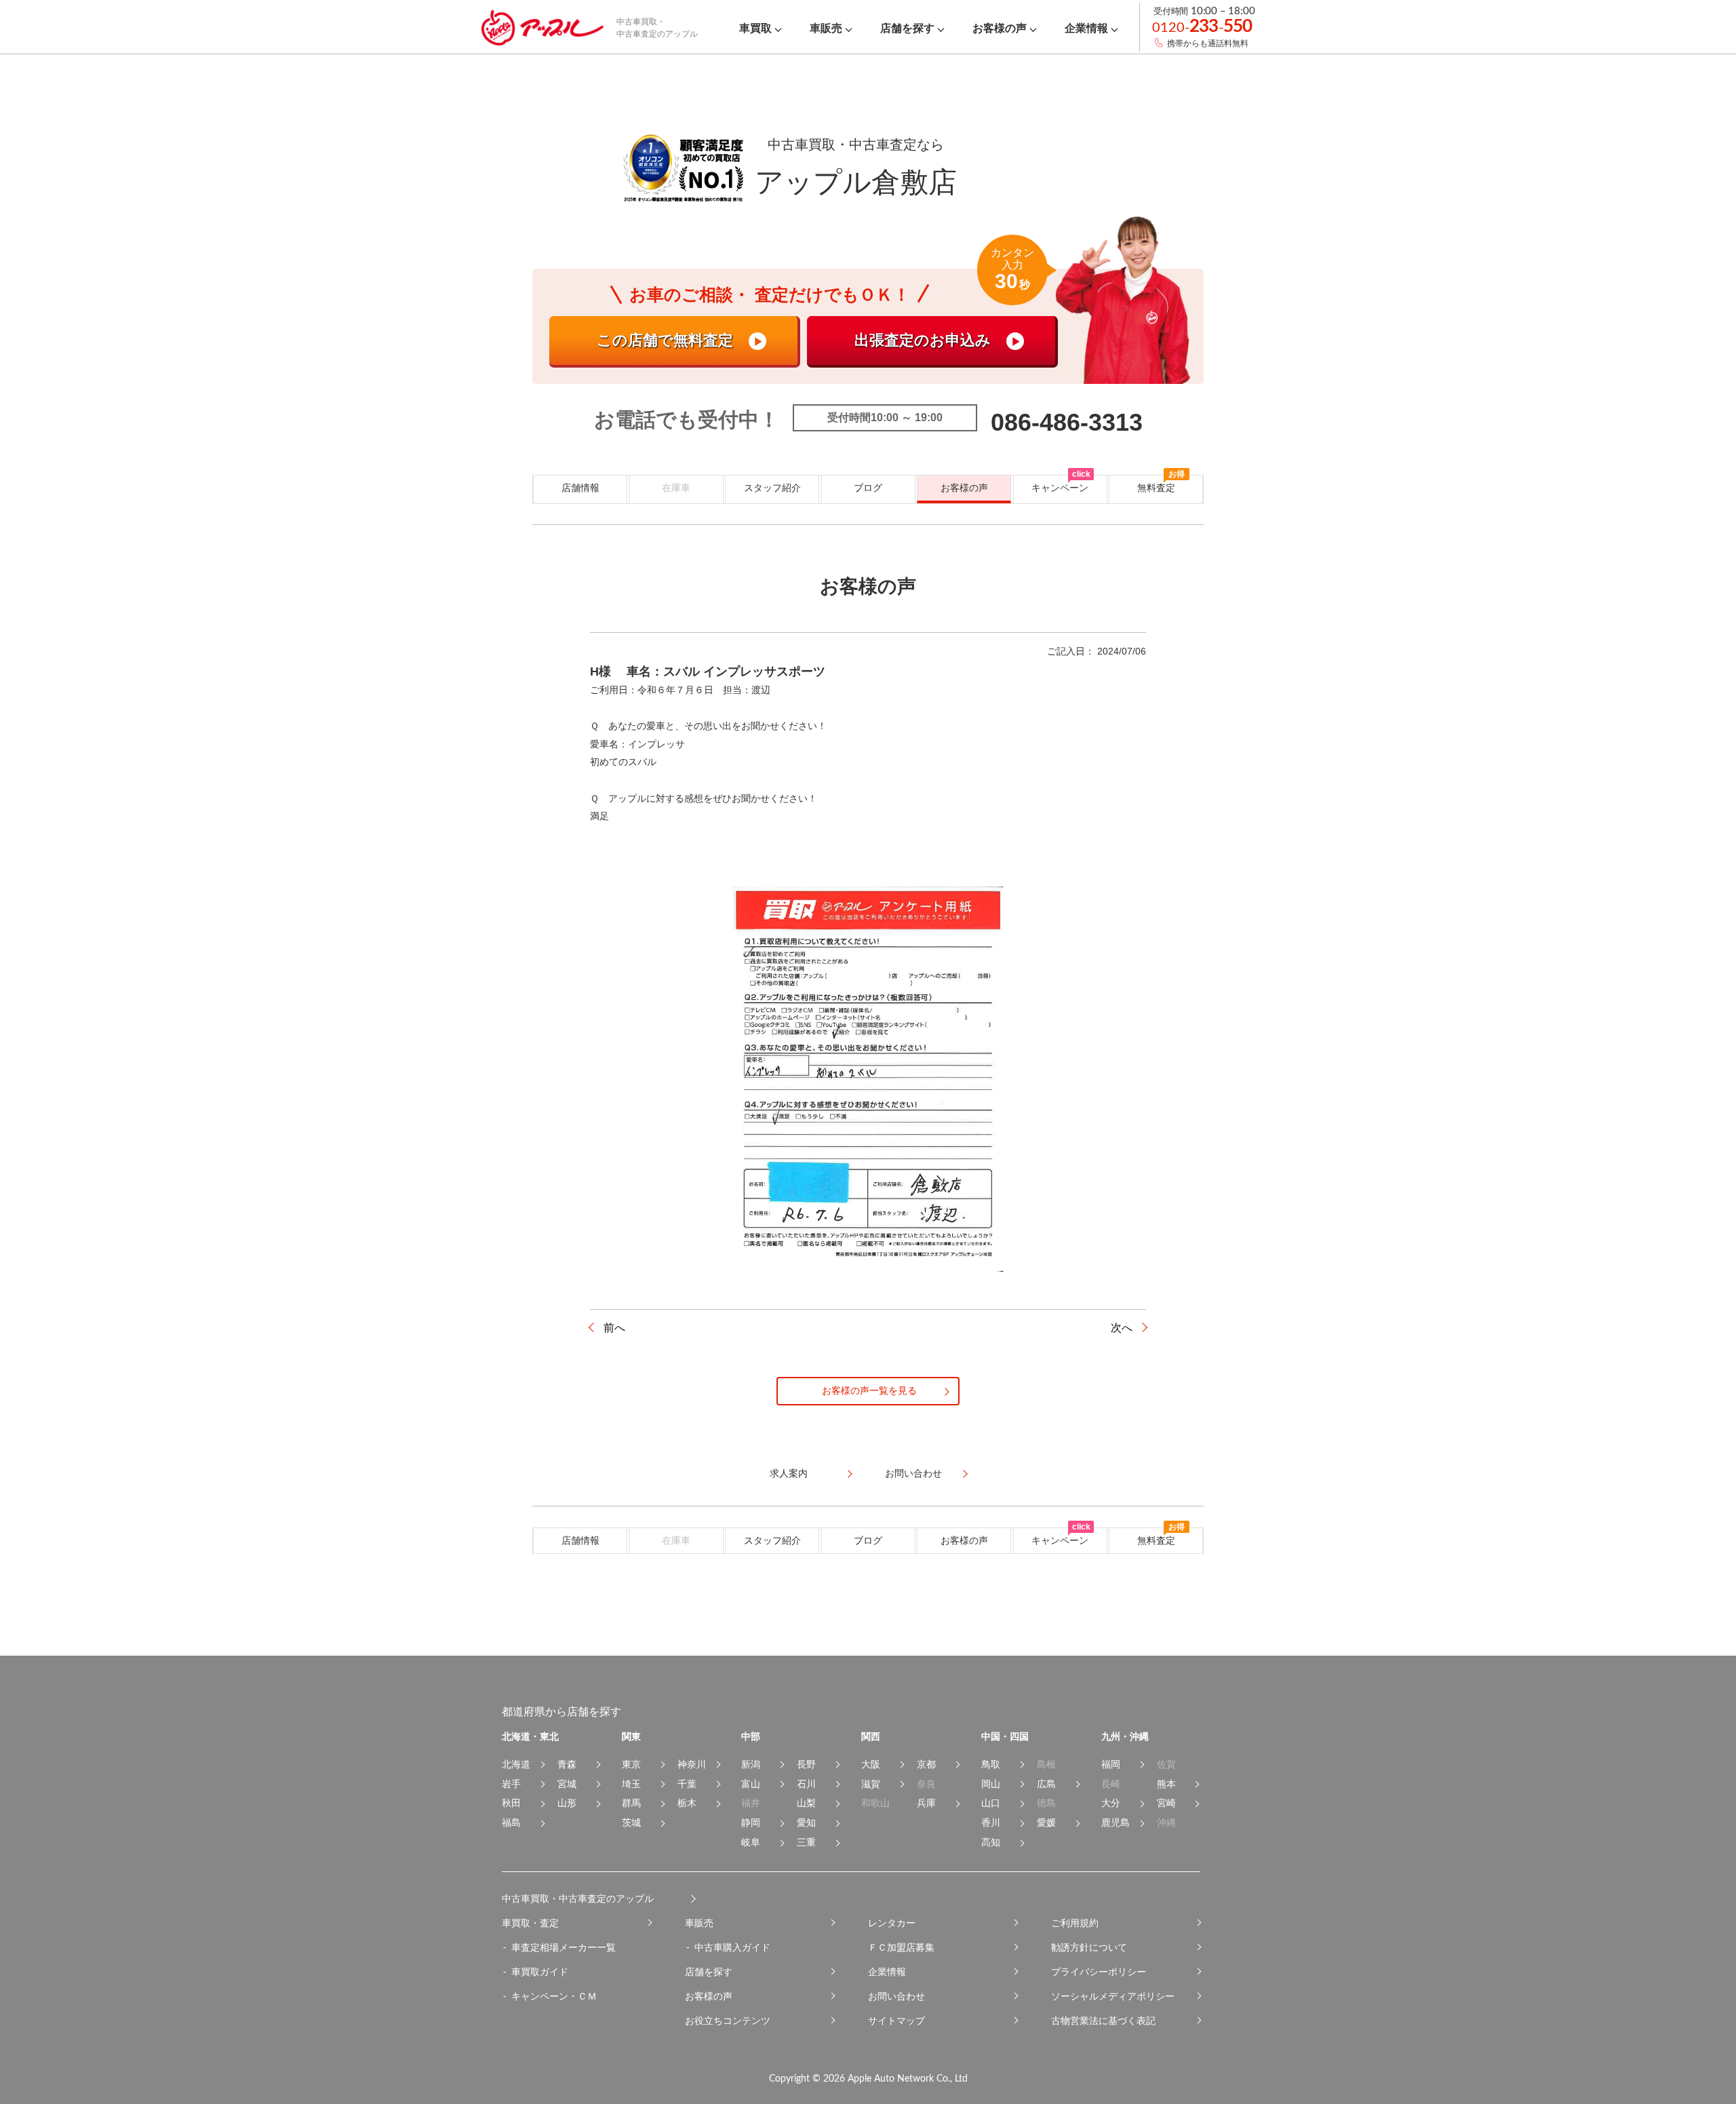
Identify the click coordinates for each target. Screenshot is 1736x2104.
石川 (806, 1784)
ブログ (868, 488)
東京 (631, 1764)
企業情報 (887, 1972)
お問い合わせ (896, 1996)
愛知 (806, 1823)
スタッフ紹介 (772, 488)
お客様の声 (964, 488)
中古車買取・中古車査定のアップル (578, 1898)
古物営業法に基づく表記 (1103, 2021)
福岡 (1111, 1764)
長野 (806, 1764)
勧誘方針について (1089, 1947)
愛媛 (1046, 1823)
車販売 (699, 1923)
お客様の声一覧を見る (869, 1390)
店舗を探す (709, 1972)
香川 (991, 1823)
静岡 (751, 1823)
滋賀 (871, 1784)
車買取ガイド (540, 1972)
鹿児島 (1116, 1823)
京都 (926, 1764)
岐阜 (751, 1842)
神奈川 (692, 1764)
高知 (991, 1842)
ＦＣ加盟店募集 (901, 1947)
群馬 (631, 1803)
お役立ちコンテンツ (728, 2021)
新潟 (751, 1764)
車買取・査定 (530, 1923)
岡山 (991, 1784)
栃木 (687, 1803)
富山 (751, 1784)
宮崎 (1166, 1803)
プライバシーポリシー (1099, 1972)
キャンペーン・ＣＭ (554, 1996)
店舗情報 (580, 488)
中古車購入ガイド (732, 1947)
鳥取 (991, 1764)
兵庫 (926, 1803)
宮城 (567, 1784)
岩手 (511, 1784)
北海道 (516, 1764)
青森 (567, 1764)
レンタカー (892, 1923)
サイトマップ (896, 2021)
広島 (1046, 1784)
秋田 (511, 1803)
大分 (1111, 1803)
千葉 (687, 1784)
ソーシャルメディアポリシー (1113, 1996)
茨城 (631, 1823)
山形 (567, 1803)
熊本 (1166, 1784)
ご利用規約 (1075, 1923)
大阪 (871, 1764)
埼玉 (631, 1784)
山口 (991, 1803)
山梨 (806, 1803)
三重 (806, 1842)
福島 (511, 1823)
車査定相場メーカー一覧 (564, 1947)
